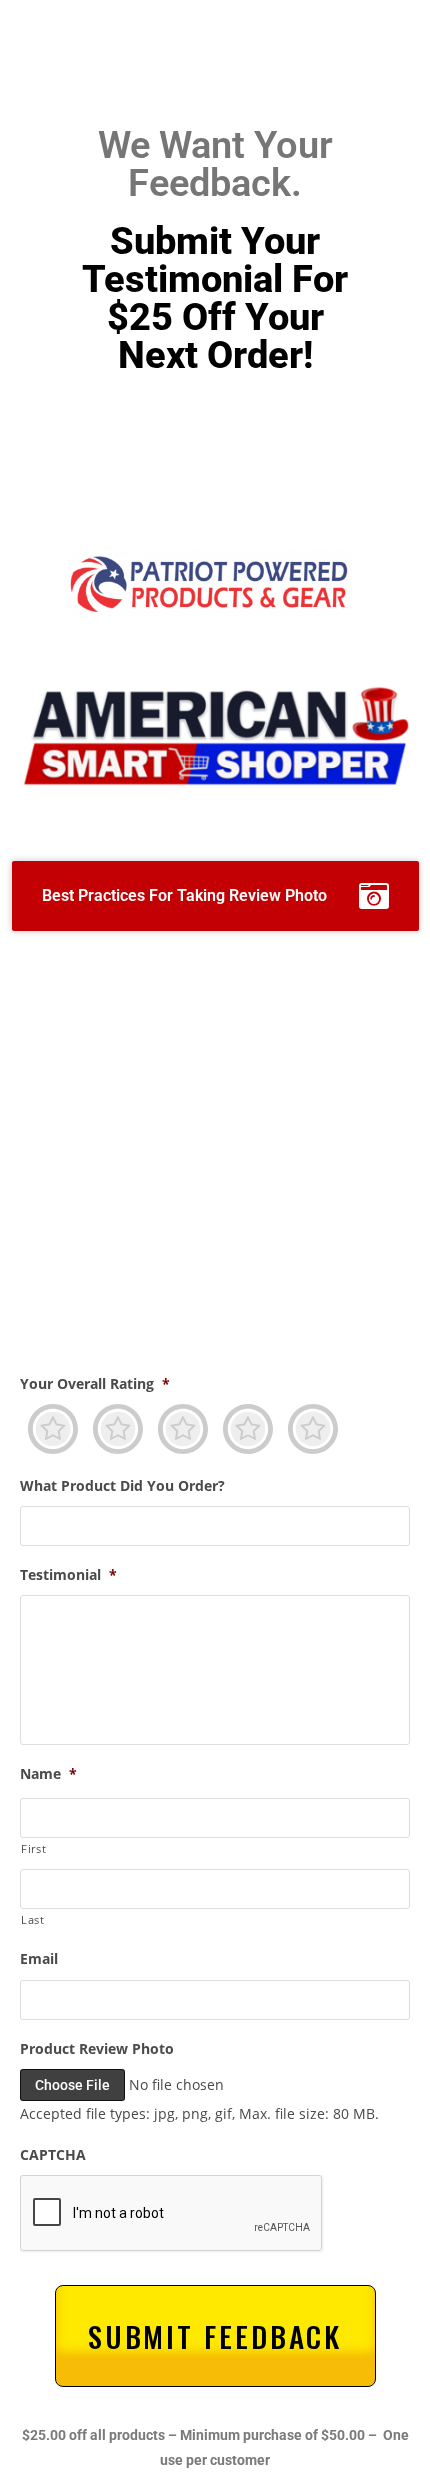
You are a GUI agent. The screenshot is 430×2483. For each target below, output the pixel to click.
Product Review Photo (97, 2049)
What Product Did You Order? (122, 1486)
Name (48, 1774)
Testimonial (68, 1575)
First (33, 1848)
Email (39, 1959)
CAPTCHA (53, 2155)
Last (33, 1919)
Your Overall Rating (95, 1384)
